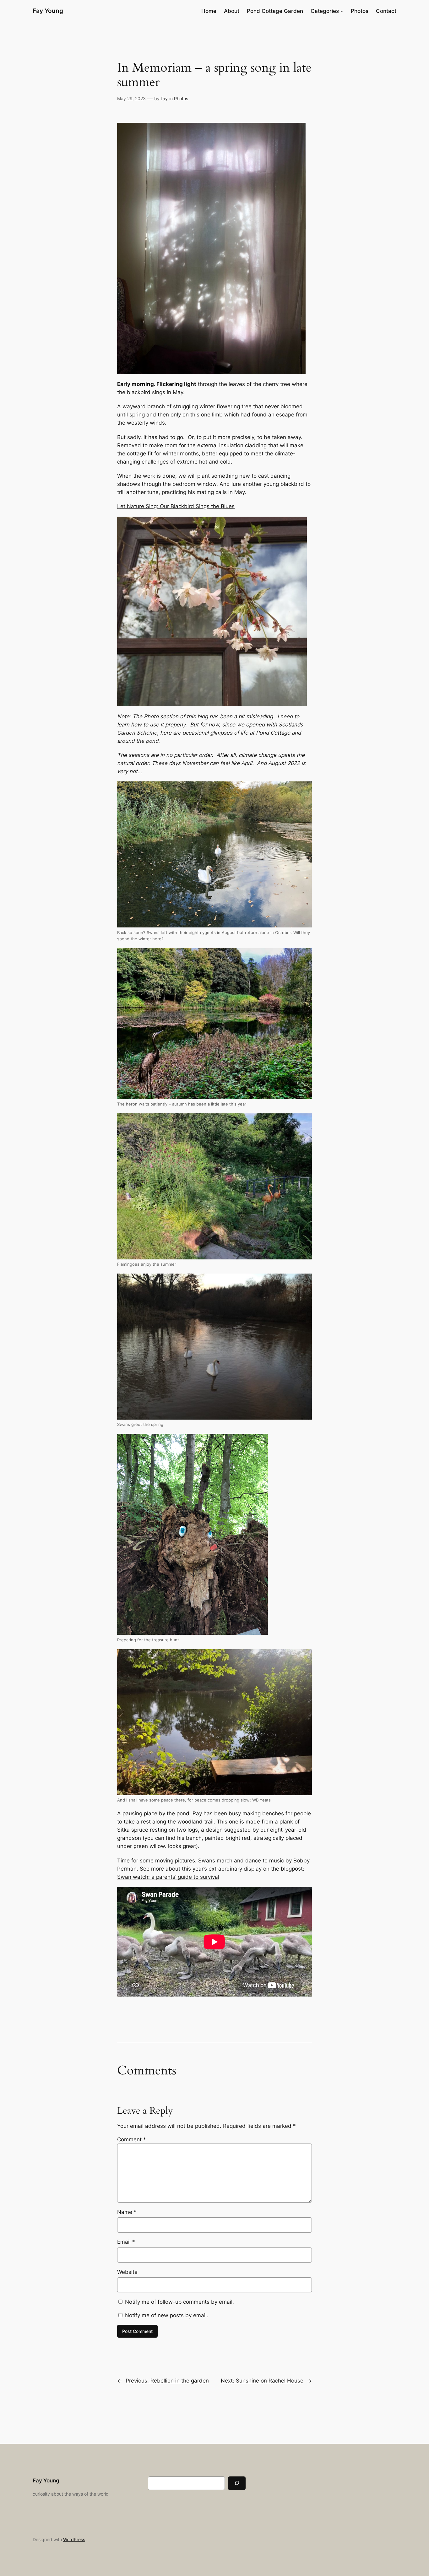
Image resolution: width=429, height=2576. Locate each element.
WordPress (74, 2539)
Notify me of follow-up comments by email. (179, 2302)
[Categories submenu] (342, 11)
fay (164, 98)
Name (127, 2212)
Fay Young (48, 11)
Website (127, 2272)
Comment (132, 2139)
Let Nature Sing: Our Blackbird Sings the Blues (176, 506)
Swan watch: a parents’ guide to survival (168, 1877)
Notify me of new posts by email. (167, 2315)
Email (126, 2242)
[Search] (237, 2483)
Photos (181, 98)
